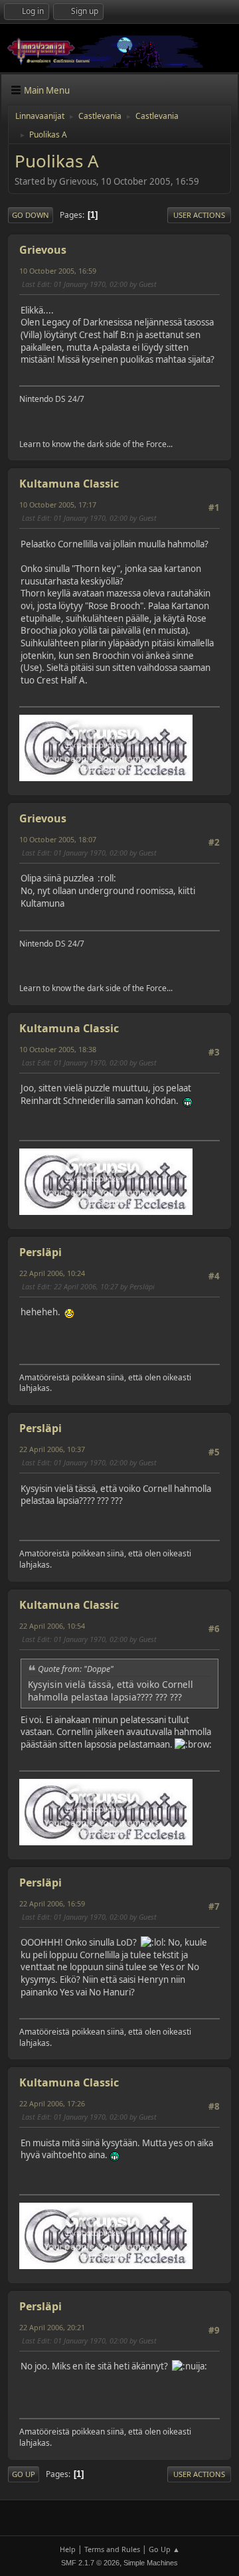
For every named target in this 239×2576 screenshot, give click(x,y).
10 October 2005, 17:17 (58, 505)
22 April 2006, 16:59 (52, 1903)
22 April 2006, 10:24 (52, 1273)
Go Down (31, 215)
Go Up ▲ (164, 2549)
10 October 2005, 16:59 (58, 271)
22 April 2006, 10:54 (52, 1626)
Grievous (43, 250)
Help (68, 2549)
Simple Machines (151, 2563)
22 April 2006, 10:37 (52, 1449)
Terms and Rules (112, 2549)
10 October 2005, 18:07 (58, 839)
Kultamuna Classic (69, 484)
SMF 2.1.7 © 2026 (90, 2563)
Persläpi (40, 1252)
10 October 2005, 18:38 (58, 1049)
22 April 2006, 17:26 (52, 2103)
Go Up (24, 2474)
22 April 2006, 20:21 (52, 2327)
